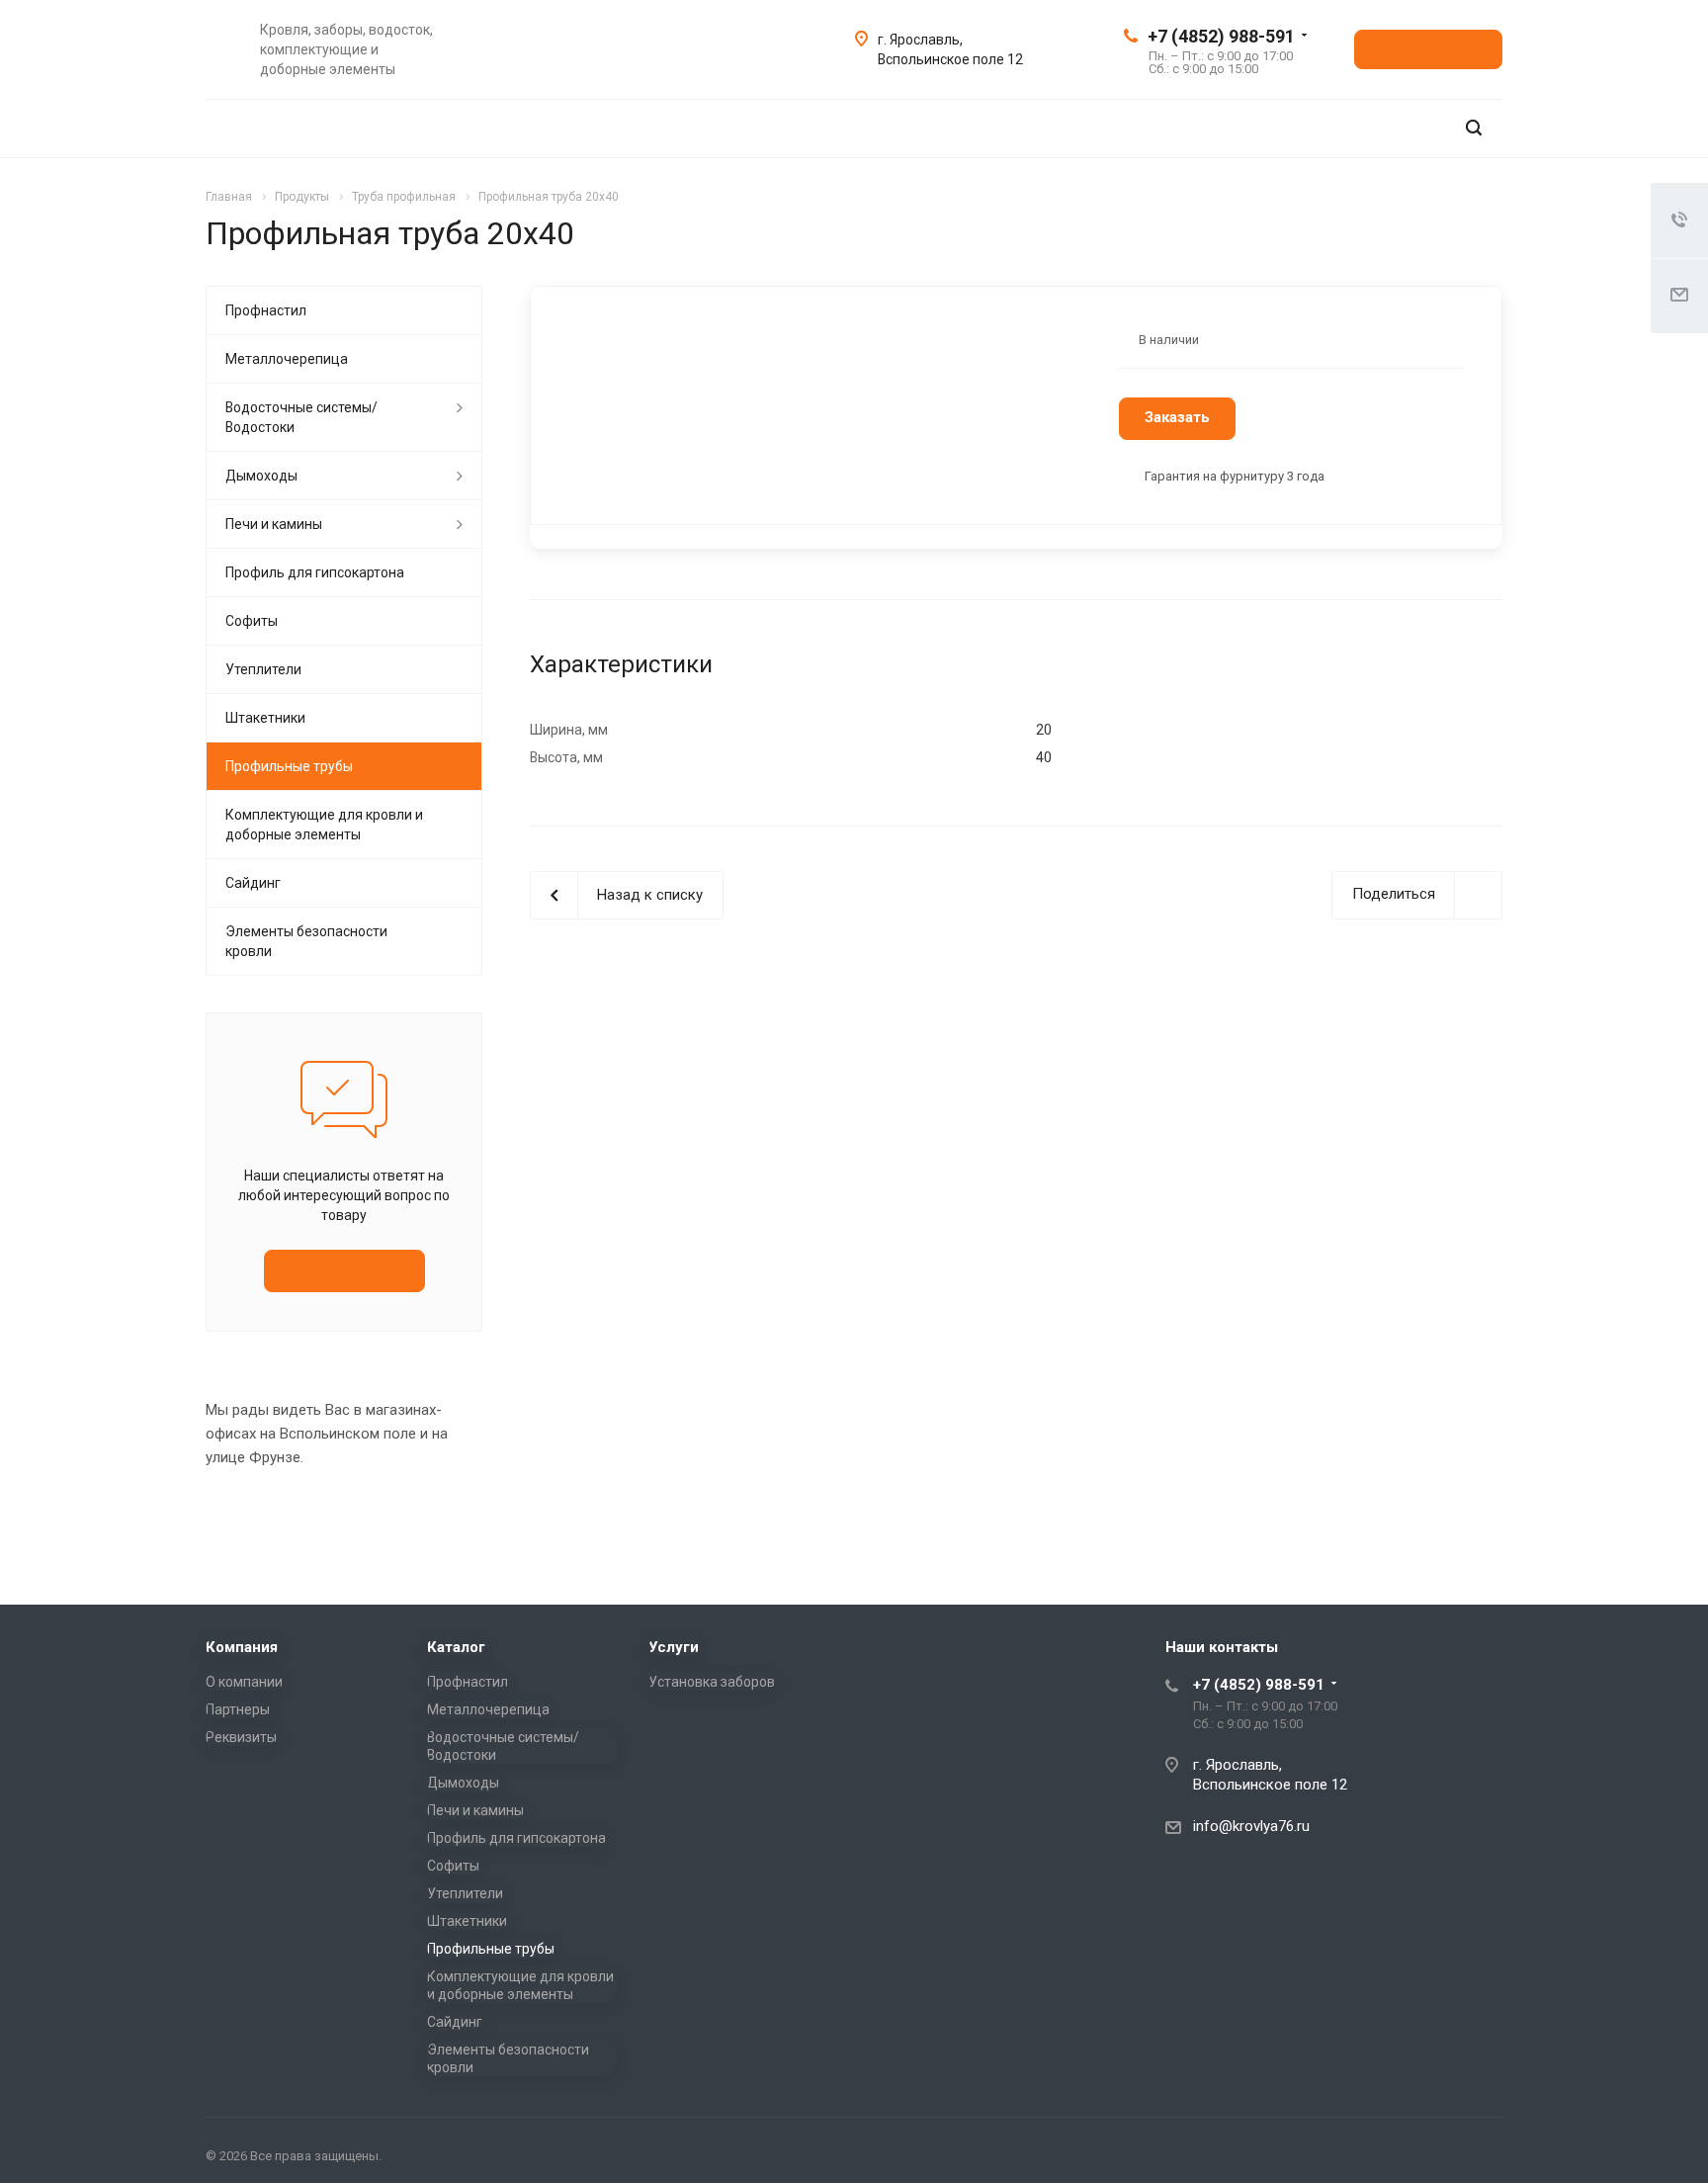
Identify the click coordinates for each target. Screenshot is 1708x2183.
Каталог (456, 1647)
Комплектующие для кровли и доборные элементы (324, 825)
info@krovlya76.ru (1251, 1826)
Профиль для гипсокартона (315, 572)
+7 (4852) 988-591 (1221, 36)
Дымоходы (261, 476)
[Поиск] (1474, 128)
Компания (242, 1647)
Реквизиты (241, 1737)
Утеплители (263, 669)
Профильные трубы (289, 766)
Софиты (252, 621)
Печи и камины (274, 524)
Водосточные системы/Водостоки (301, 417)
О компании (244, 1682)
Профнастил (266, 310)
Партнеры (238, 1709)
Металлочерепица (287, 359)
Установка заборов (712, 1682)
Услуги (674, 1647)
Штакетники (265, 718)
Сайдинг (253, 883)
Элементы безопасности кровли (306, 941)
